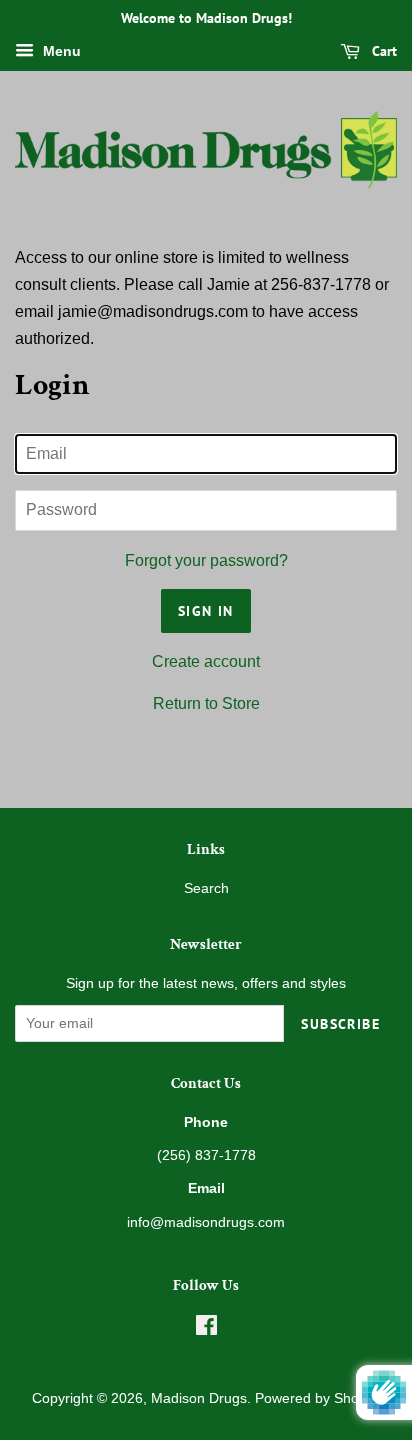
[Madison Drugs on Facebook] (206, 1329)
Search (206, 888)
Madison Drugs (199, 1398)
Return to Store (206, 703)
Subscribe (340, 1024)
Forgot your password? (206, 560)
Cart (382, 51)
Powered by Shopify (318, 1398)
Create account (206, 661)
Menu (60, 51)
